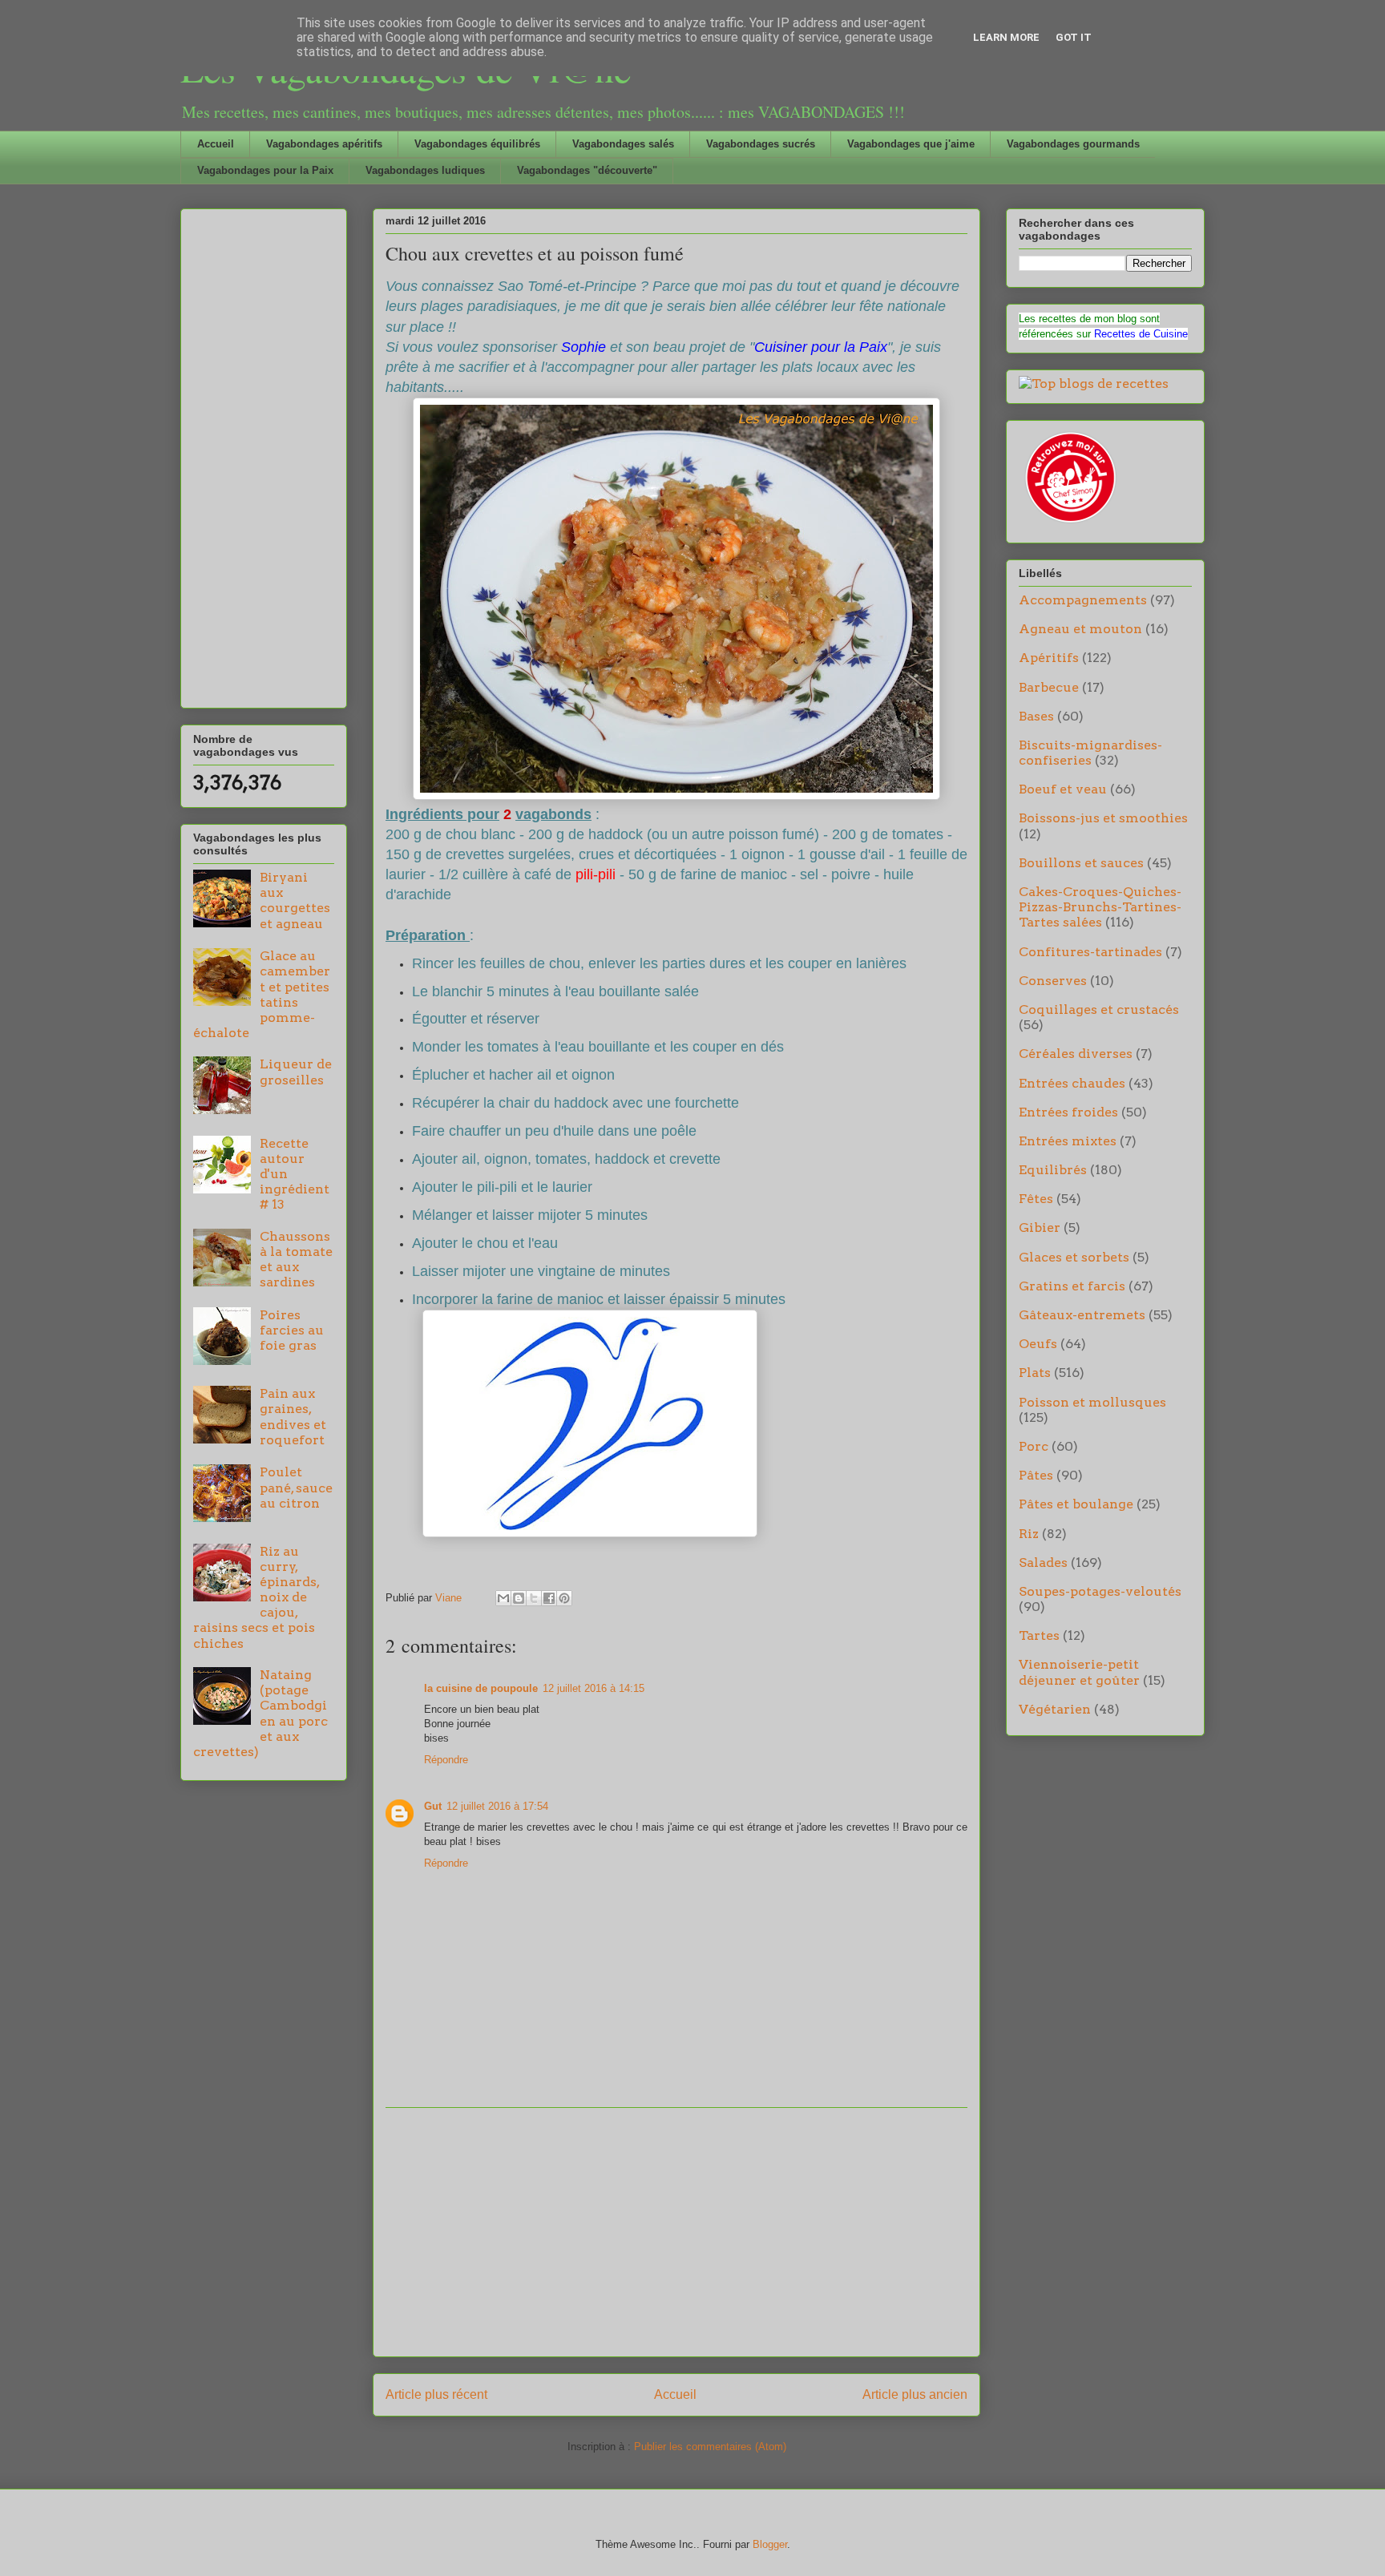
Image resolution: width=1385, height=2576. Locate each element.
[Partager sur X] (534, 1598)
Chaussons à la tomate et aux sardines (296, 1260)
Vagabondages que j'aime (911, 144)
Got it (1074, 37)
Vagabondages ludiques (425, 170)
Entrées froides (1068, 1112)
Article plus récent (436, 2394)
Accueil (216, 144)
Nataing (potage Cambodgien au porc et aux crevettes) (260, 1713)
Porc (1034, 1446)
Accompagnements (1083, 600)
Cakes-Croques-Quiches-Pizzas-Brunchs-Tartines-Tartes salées (1100, 907)
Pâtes (1036, 1475)
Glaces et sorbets (1074, 1257)
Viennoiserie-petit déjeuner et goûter (1079, 1672)
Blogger (770, 2544)
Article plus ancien (915, 2394)
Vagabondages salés (623, 144)
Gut (433, 1806)
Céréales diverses (1076, 1054)
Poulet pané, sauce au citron (296, 1487)
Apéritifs (1049, 658)
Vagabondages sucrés (761, 144)
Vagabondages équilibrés (477, 144)
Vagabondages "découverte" (587, 170)
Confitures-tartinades (1090, 952)
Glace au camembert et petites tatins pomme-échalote (262, 994)
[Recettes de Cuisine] (1069, 523)
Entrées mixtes (1068, 1141)
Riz (1029, 1534)
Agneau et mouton (1080, 629)
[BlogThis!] (519, 1598)
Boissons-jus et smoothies (1103, 818)
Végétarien (1055, 1709)
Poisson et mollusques (1092, 1402)
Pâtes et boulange (1076, 1504)
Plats (1035, 1373)
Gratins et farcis (1072, 1286)
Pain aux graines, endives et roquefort (293, 1417)
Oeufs (1038, 1344)
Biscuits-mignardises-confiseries (1090, 753)
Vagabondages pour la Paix (265, 170)
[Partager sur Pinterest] (564, 1598)
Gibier (1040, 1227)
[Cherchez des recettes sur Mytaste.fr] (1094, 384)
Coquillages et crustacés (1099, 1009)
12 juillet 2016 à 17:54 (497, 1806)
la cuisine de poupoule (481, 1688)
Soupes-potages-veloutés (1100, 1591)
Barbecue (1049, 687)
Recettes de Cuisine (1141, 334)
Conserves (1053, 981)
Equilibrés (1053, 1170)
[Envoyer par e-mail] (503, 1598)
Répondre (446, 1760)
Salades (1043, 1563)
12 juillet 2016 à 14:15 (594, 1688)
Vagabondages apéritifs (324, 144)
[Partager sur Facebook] (549, 1598)
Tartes (1039, 1635)
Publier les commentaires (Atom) (710, 2447)
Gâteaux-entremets (1082, 1315)
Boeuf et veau (1063, 789)
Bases (1036, 716)
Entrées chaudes (1072, 1083)
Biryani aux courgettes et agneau (295, 900)
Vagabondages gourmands (1073, 144)
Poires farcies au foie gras (292, 1330)
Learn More (1006, 37)
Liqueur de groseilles (296, 1072)
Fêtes (1036, 1199)
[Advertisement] (676, 2232)
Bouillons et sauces (1081, 863)
